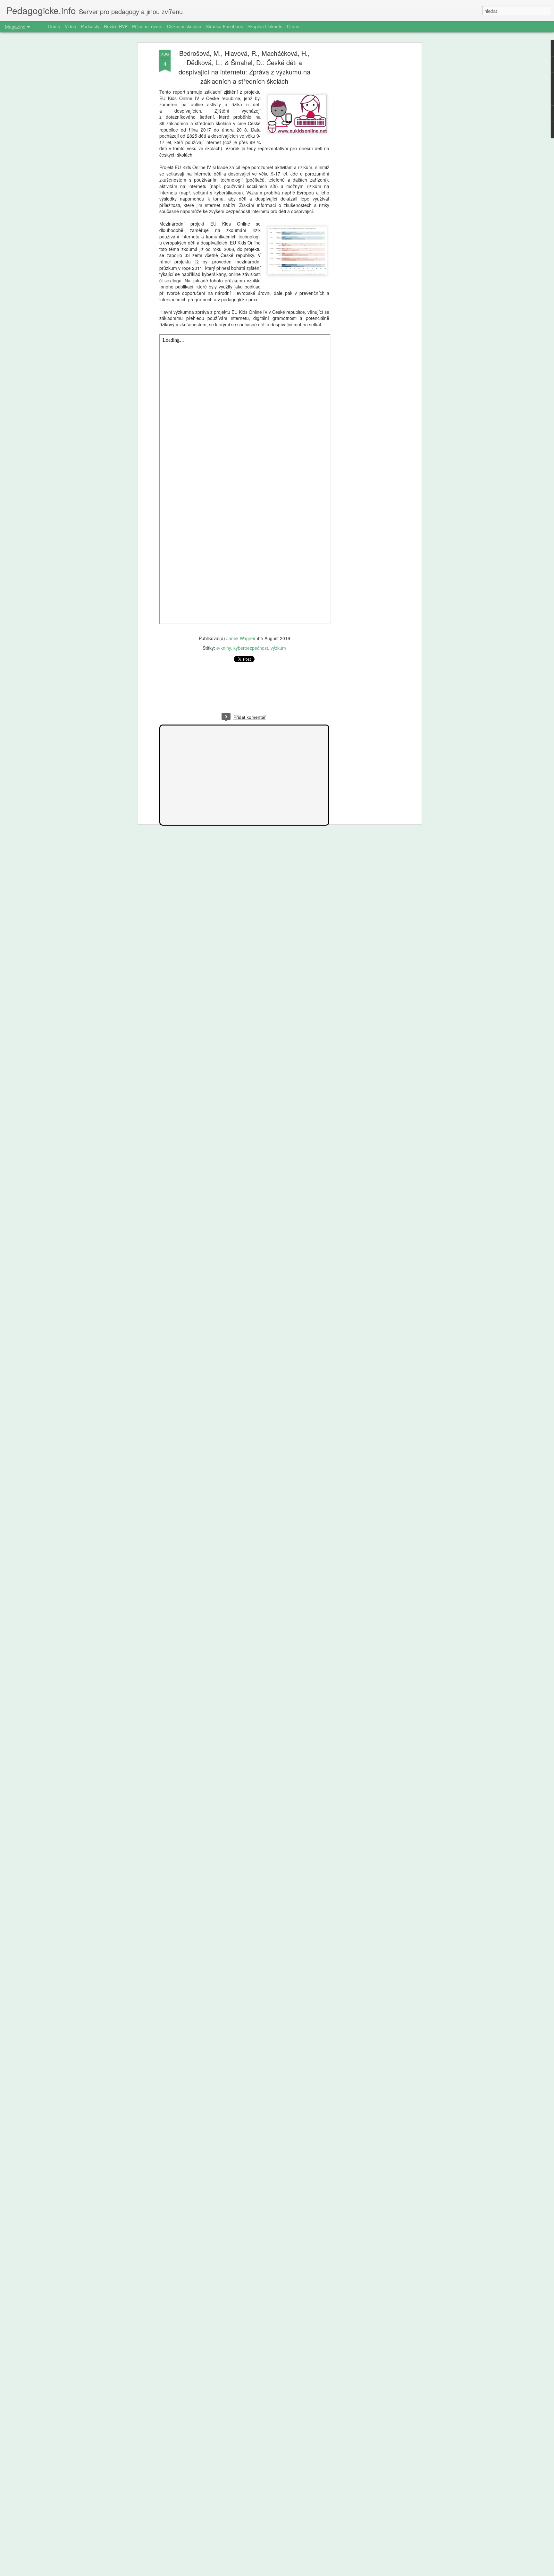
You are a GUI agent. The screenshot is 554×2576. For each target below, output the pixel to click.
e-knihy (224, 648)
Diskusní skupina (184, 26)
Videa (71, 26)
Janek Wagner (241, 638)
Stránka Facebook (224, 26)
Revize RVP (116, 26)
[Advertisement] (365, 151)
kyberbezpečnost (251, 648)
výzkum (278, 648)
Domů (54, 26)
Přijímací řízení (147, 26)
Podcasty (90, 26)
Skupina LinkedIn (265, 26)
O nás (293, 26)
